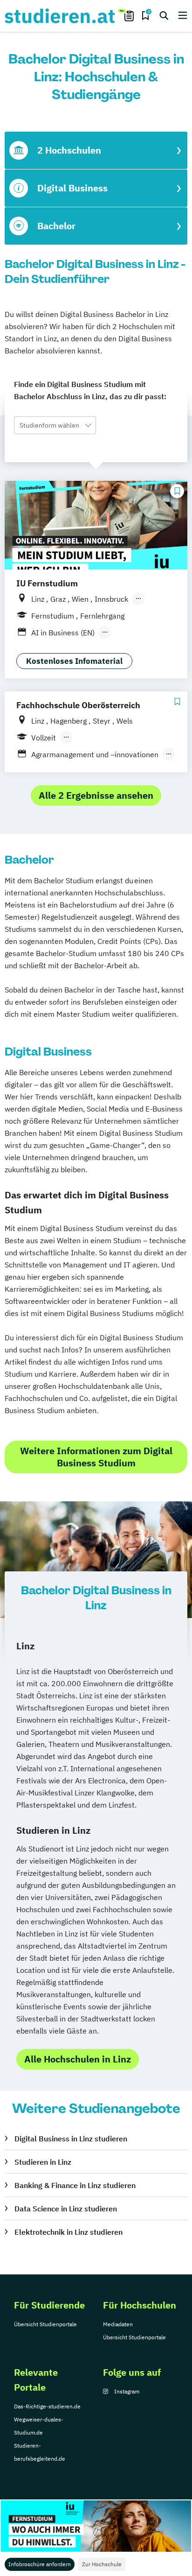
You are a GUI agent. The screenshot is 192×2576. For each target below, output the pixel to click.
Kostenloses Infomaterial (74, 661)
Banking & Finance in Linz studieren (75, 2185)
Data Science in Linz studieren (66, 2209)
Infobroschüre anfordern (40, 2564)
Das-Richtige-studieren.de (47, 2406)
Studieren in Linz (43, 2162)
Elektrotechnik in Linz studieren (69, 2232)
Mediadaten (118, 2324)
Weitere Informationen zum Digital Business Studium (96, 1457)
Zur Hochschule (102, 2564)
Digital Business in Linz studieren (71, 2139)
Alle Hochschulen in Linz (78, 2059)
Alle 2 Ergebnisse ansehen (96, 795)
